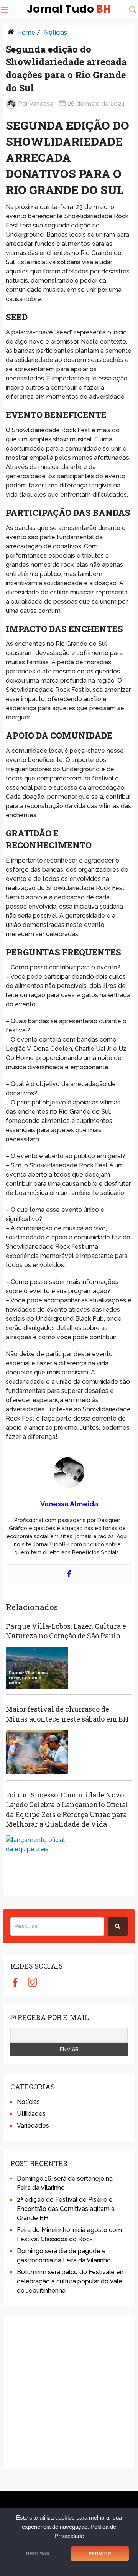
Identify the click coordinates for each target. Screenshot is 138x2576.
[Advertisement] (69, 2393)
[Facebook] (69, 1574)
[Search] (118, 1926)
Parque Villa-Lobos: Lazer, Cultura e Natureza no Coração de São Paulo (66, 1631)
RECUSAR (38, 2554)
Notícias (56, 32)
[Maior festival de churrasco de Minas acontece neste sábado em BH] (37, 1752)
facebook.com (15, 1982)
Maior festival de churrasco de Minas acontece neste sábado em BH (67, 1714)
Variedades (33, 2126)
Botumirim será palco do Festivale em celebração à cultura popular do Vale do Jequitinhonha (71, 2281)
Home (26, 32)
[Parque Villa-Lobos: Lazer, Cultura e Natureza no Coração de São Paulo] (37, 1668)
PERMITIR (100, 2554)
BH (69, 9)
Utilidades (31, 2114)
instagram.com (32, 1982)
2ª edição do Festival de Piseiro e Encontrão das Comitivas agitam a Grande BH (66, 2209)
